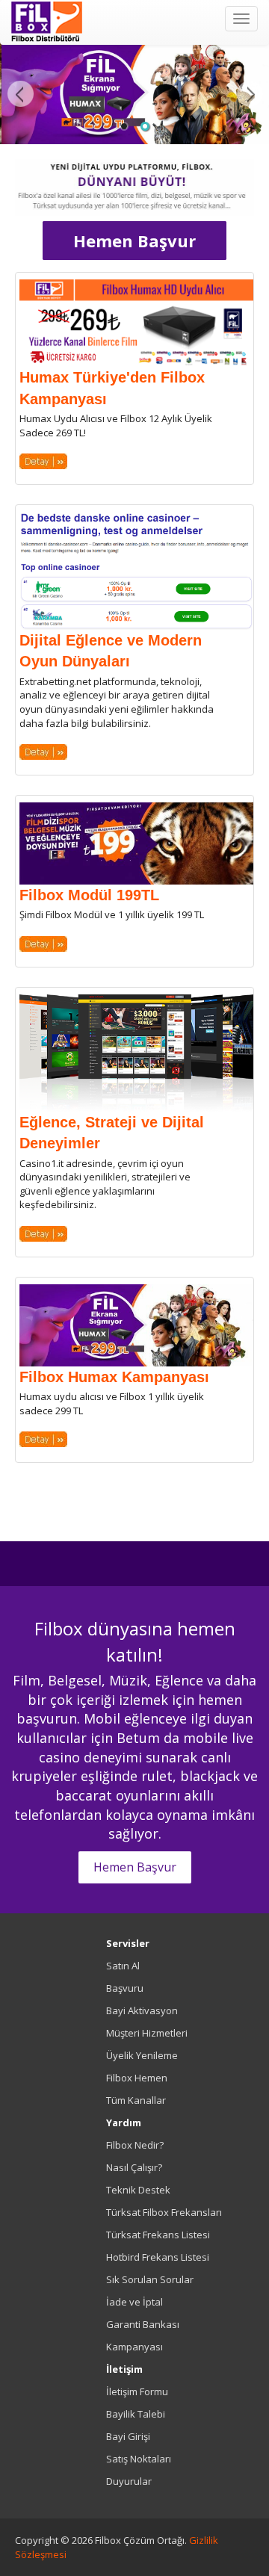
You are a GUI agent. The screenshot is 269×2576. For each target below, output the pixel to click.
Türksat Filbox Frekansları (164, 2212)
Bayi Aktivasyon (142, 2010)
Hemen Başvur (134, 241)
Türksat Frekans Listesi (158, 2235)
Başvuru (125, 1988)
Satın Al (123, 1966)
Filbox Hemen (137, 2078)
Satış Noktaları (139, 2459)
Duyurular (129, 2481)
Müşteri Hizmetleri (147, 2033)
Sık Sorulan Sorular (150, 2279)
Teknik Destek (138, 2190)
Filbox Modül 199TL (89, 895)
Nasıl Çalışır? (134, 2167)
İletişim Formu (137, 2391)
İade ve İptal (134, 2302)
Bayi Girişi (128, 2436)
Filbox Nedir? (135, 2145)
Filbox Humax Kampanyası (114, 1377)
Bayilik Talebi (136, 2414)
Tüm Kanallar (136, 2100)
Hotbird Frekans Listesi (158, 2257)
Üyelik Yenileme (142, 2055)
